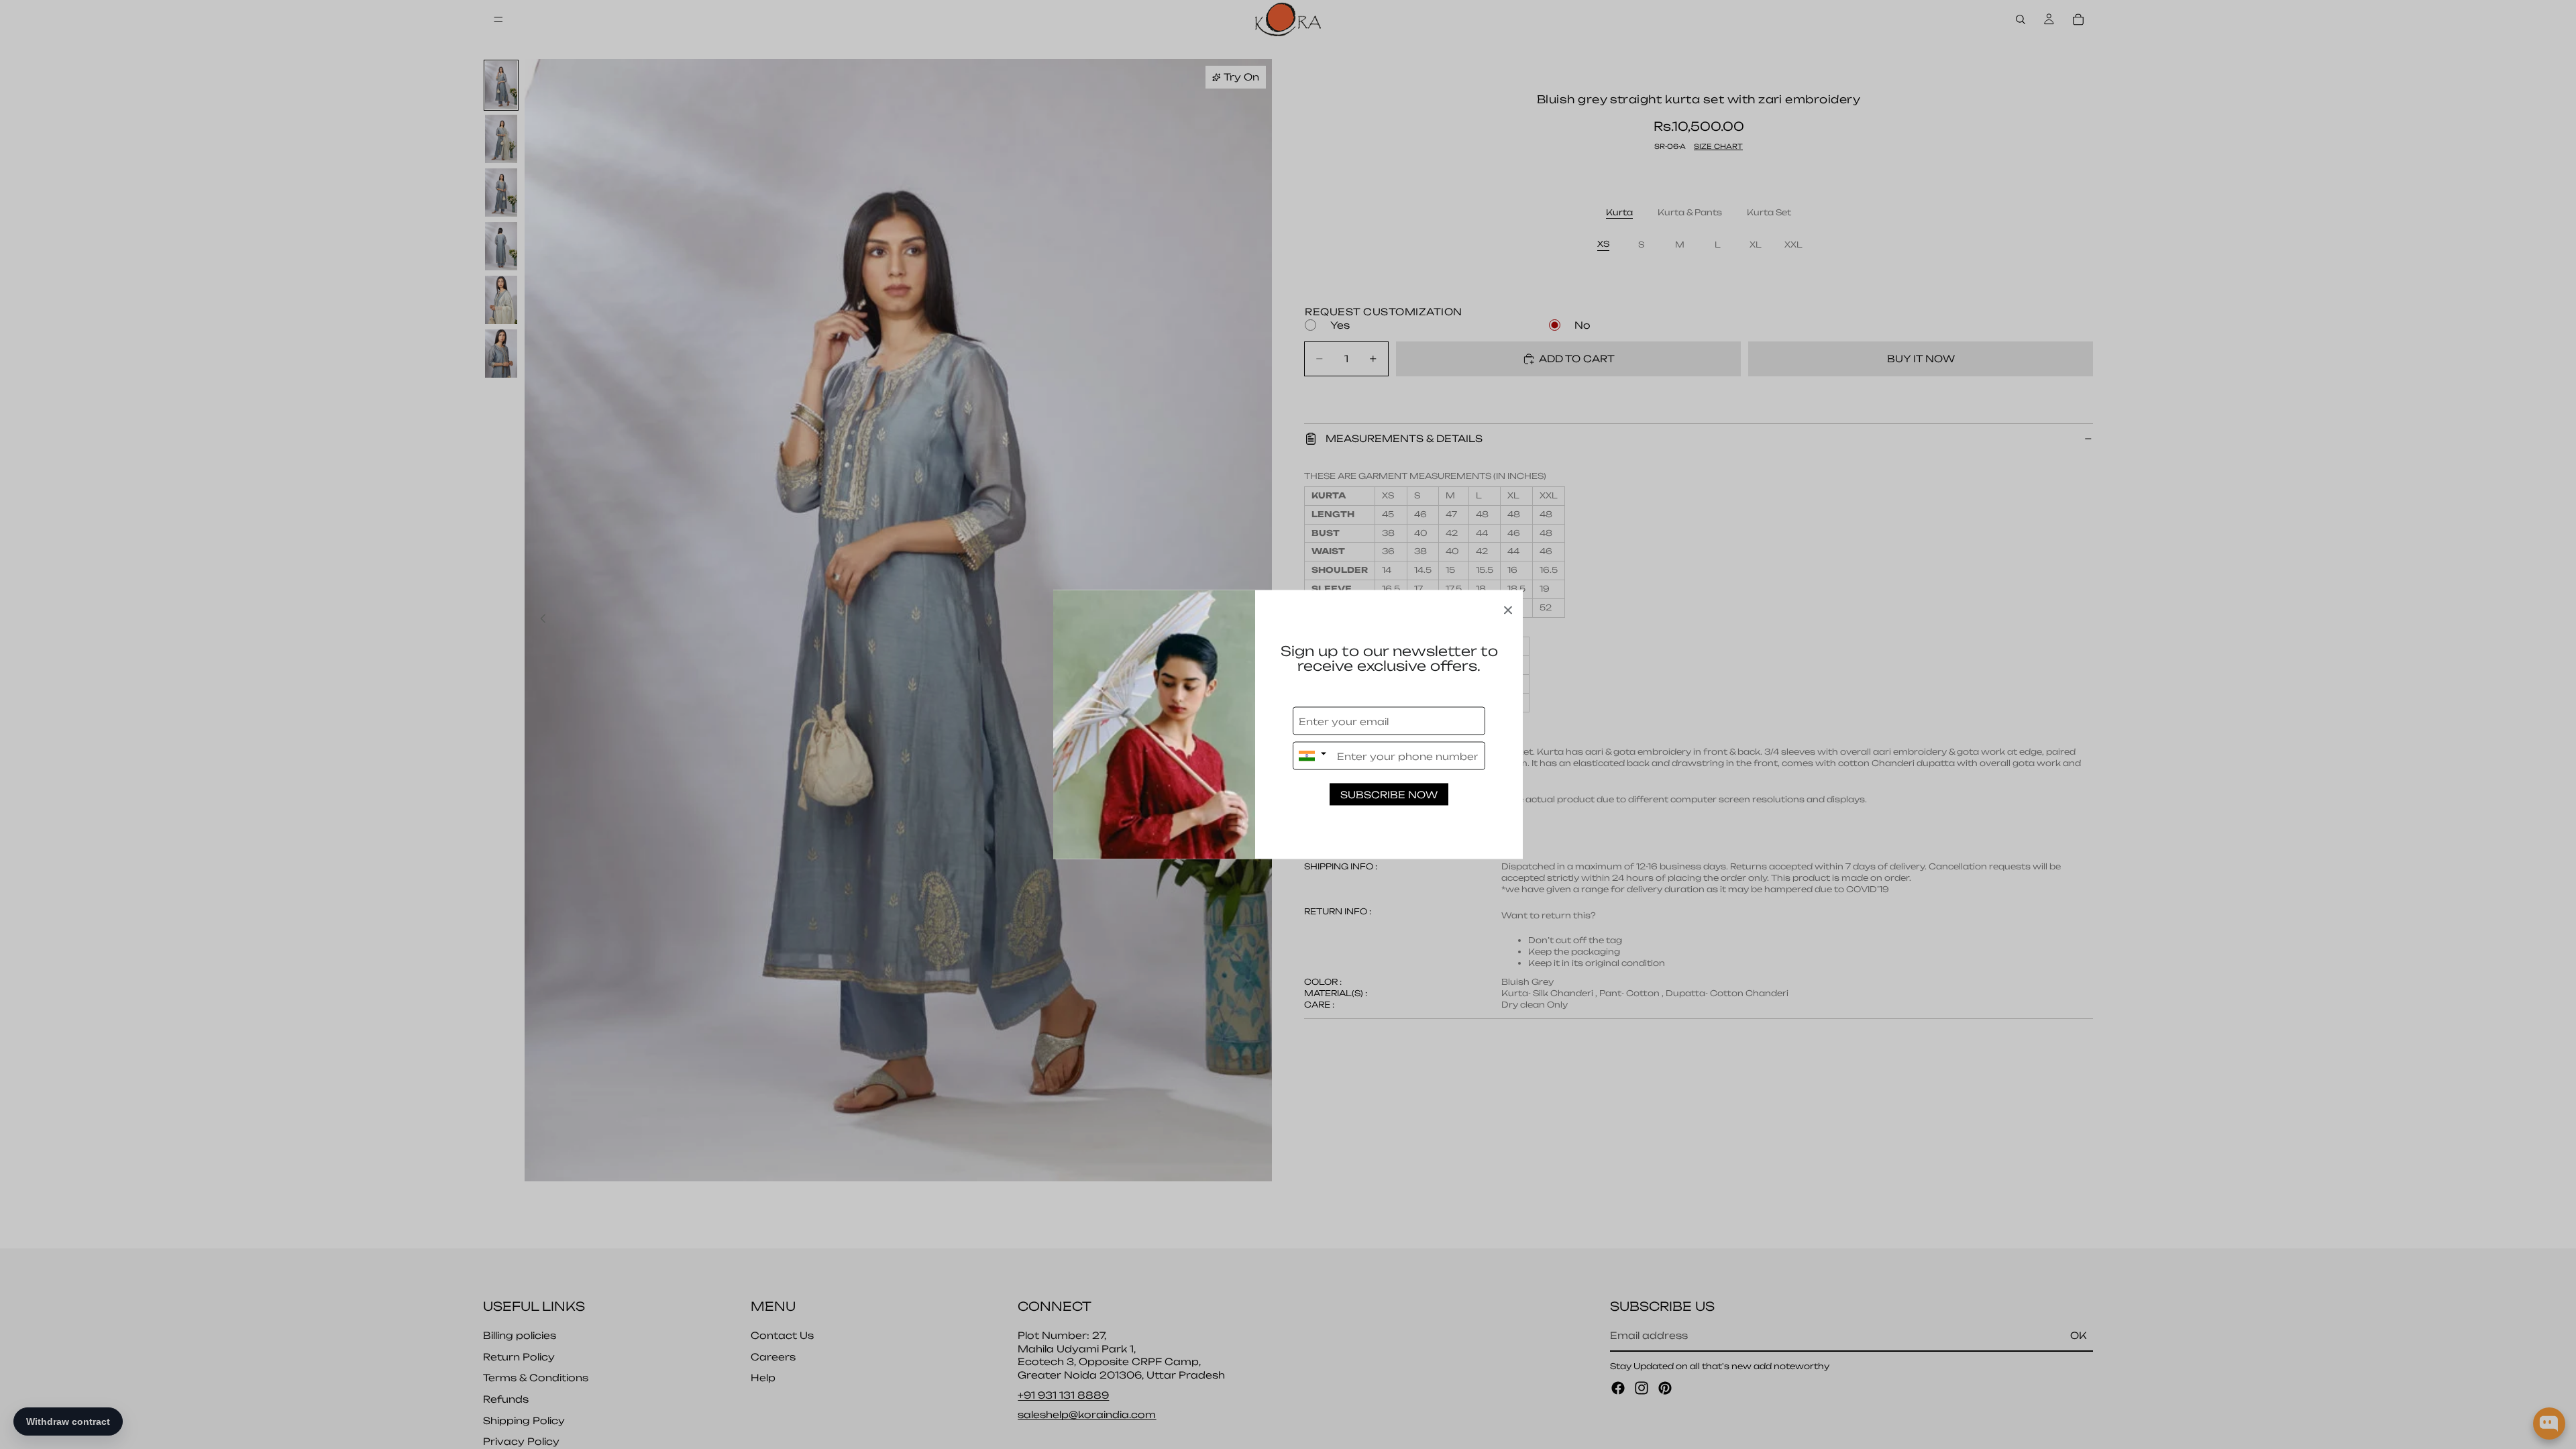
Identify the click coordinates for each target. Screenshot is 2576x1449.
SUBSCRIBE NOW (1389, 795)
